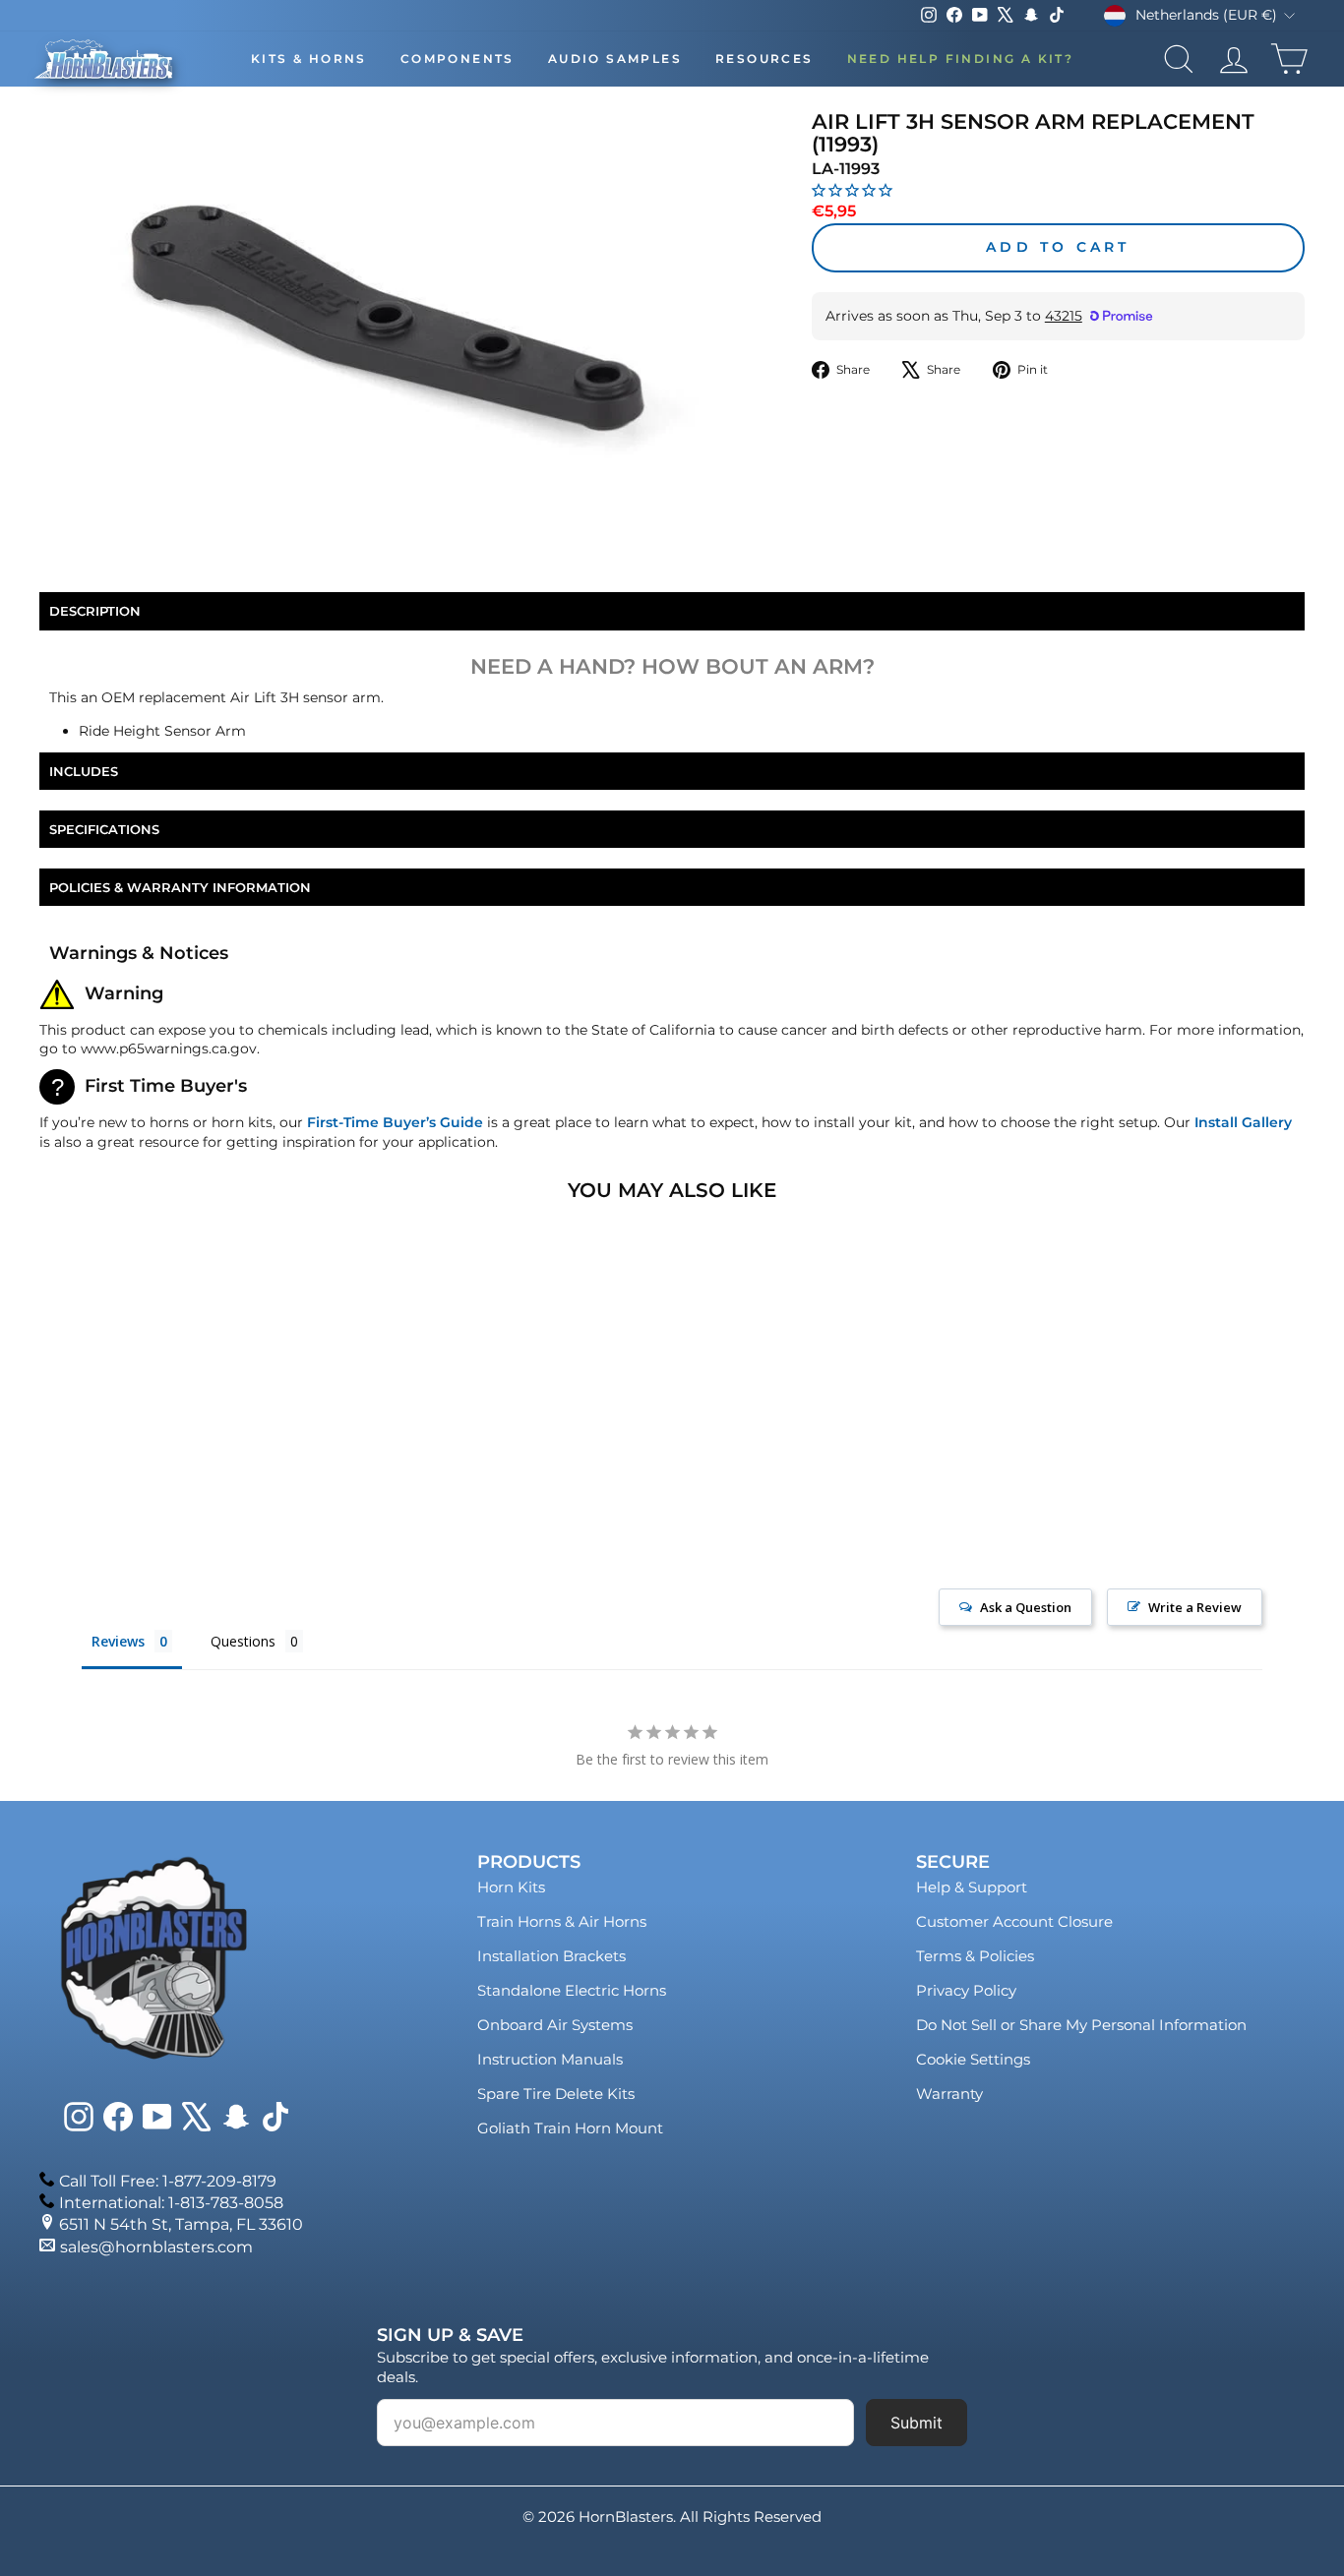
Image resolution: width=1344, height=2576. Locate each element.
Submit (916, 2423)
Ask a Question (1026, 1607)
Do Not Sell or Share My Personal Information (1081, 2025)
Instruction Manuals (550, 2059)
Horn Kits (511, 1887)
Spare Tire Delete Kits (556, 2094)
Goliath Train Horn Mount (570, 2128)
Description (95, 611)
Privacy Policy (966, 1990)
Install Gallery (1243, 1122)
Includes (84, 771)
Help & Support (972, 1887)
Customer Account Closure (1014, 1921)
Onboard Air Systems (555, 2025)
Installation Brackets (551, 1956)
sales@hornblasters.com (156, 2247)
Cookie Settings (973, 2059)
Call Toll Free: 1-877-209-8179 (168, 2181)
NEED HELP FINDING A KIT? (961, 59)
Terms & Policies (975, 1956)
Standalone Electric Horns (572, 1990)
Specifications (104, 829)
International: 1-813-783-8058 (171, 2203)
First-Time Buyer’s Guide (395, 1122)
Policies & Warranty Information (180, 887)
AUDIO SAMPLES (615, 59)
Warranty (949, 2094)
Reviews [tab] (118, 1641)
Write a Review (1195, 1607)
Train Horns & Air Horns (562, 1921)
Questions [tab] (243, 1641)
